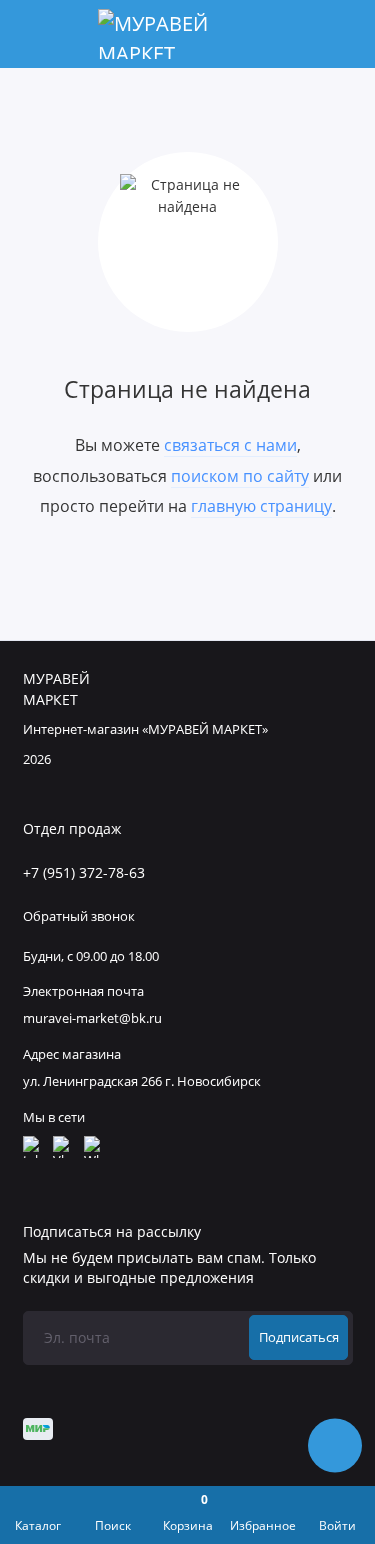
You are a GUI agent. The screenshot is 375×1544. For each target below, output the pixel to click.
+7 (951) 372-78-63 (84, 873)
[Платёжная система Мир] (37, 1428)
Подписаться (299, 1337)
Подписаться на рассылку (112, 1232)
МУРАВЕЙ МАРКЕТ (56, 689)
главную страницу (261, 506)
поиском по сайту (240, 476)
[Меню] (34, 34)
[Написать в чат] (335, 1445)
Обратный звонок (79, 916)
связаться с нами (230, 445)
